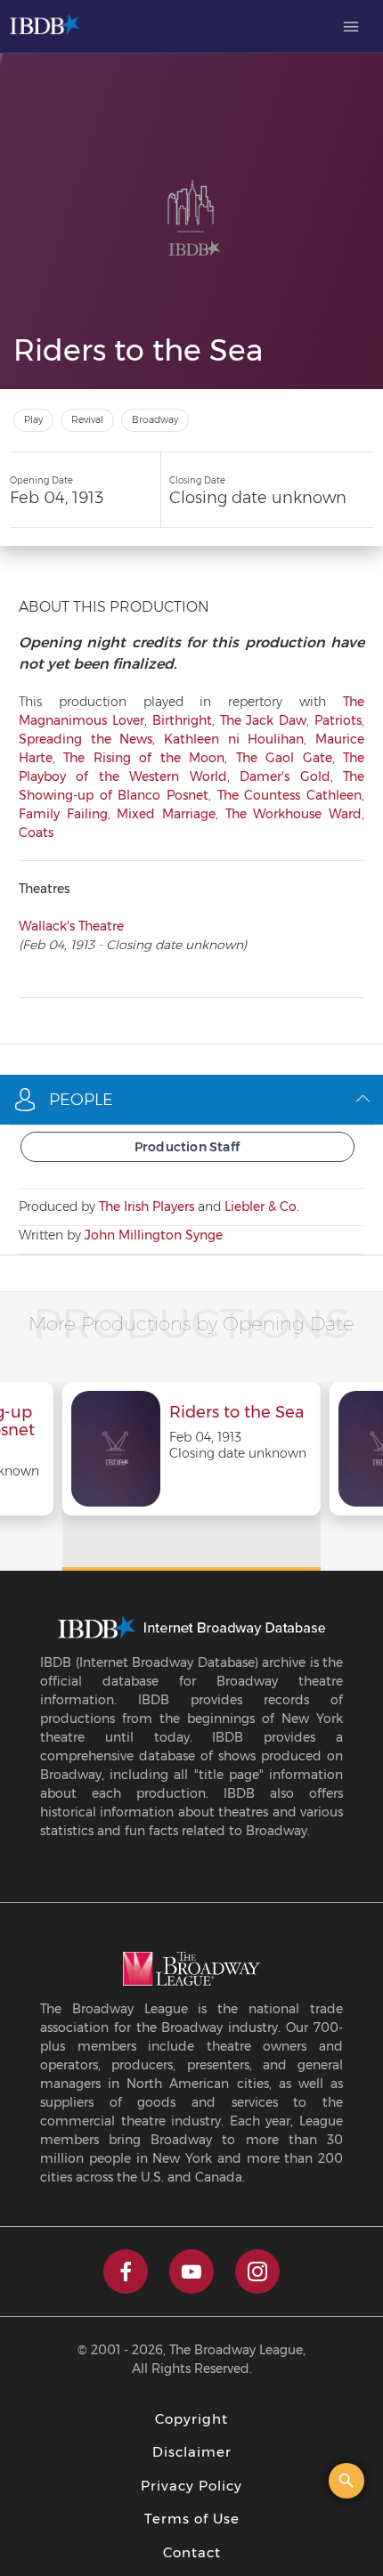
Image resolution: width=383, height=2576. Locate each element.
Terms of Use (192, 2519)
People (81, 1100)
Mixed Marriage (166, 814)
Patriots (338, 720)
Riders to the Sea (236, 1413)
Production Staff (187, 1147)
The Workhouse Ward (293, 814)
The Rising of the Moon (144, 758)
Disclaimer (192, 2452)
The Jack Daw (264, 720)
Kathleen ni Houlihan (234, 739)
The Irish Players (147, 1207)
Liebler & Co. (262, 1207)
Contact (192, 2552)
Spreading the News (86, 739)
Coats (36, 833)
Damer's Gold (285, 776)
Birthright (182, 720)
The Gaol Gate (284, 758)
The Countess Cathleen (289, 795)
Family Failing (63, 814)
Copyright (191, 2419)
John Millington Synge (154, 1235)
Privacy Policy (191, 2486)
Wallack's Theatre (71, 926)
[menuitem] (351, 27)
